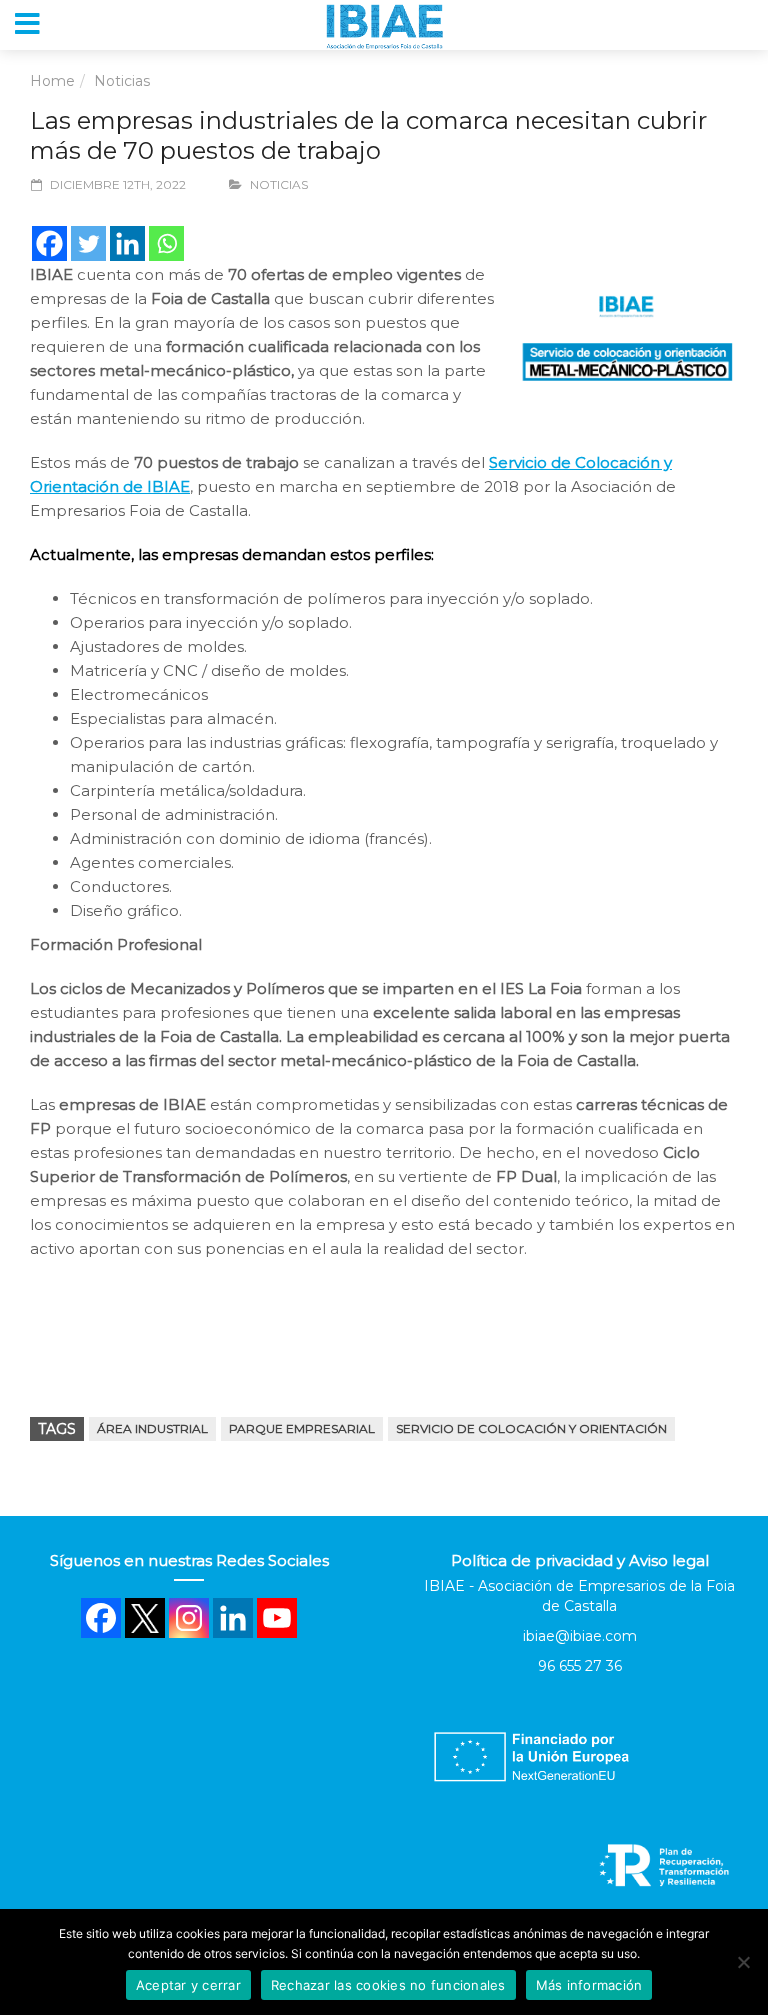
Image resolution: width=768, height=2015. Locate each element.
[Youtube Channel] (277, 1618)
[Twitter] (88, 243)
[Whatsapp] (166, 243)
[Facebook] (49, 243)
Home (52, 81)
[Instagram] (189, 1618)
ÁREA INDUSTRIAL (152, 1428)
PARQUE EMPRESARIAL (302, 1428)
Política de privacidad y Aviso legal (580, 1560)
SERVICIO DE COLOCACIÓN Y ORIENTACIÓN (531, 1428)
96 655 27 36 (580, 1666)
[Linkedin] (127, 243)
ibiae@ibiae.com (580, 1636)
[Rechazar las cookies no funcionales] (743, 1962)
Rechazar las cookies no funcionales (388, 1985)
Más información (589, 1985)
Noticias (122, 81)
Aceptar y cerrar (188, 1985)
